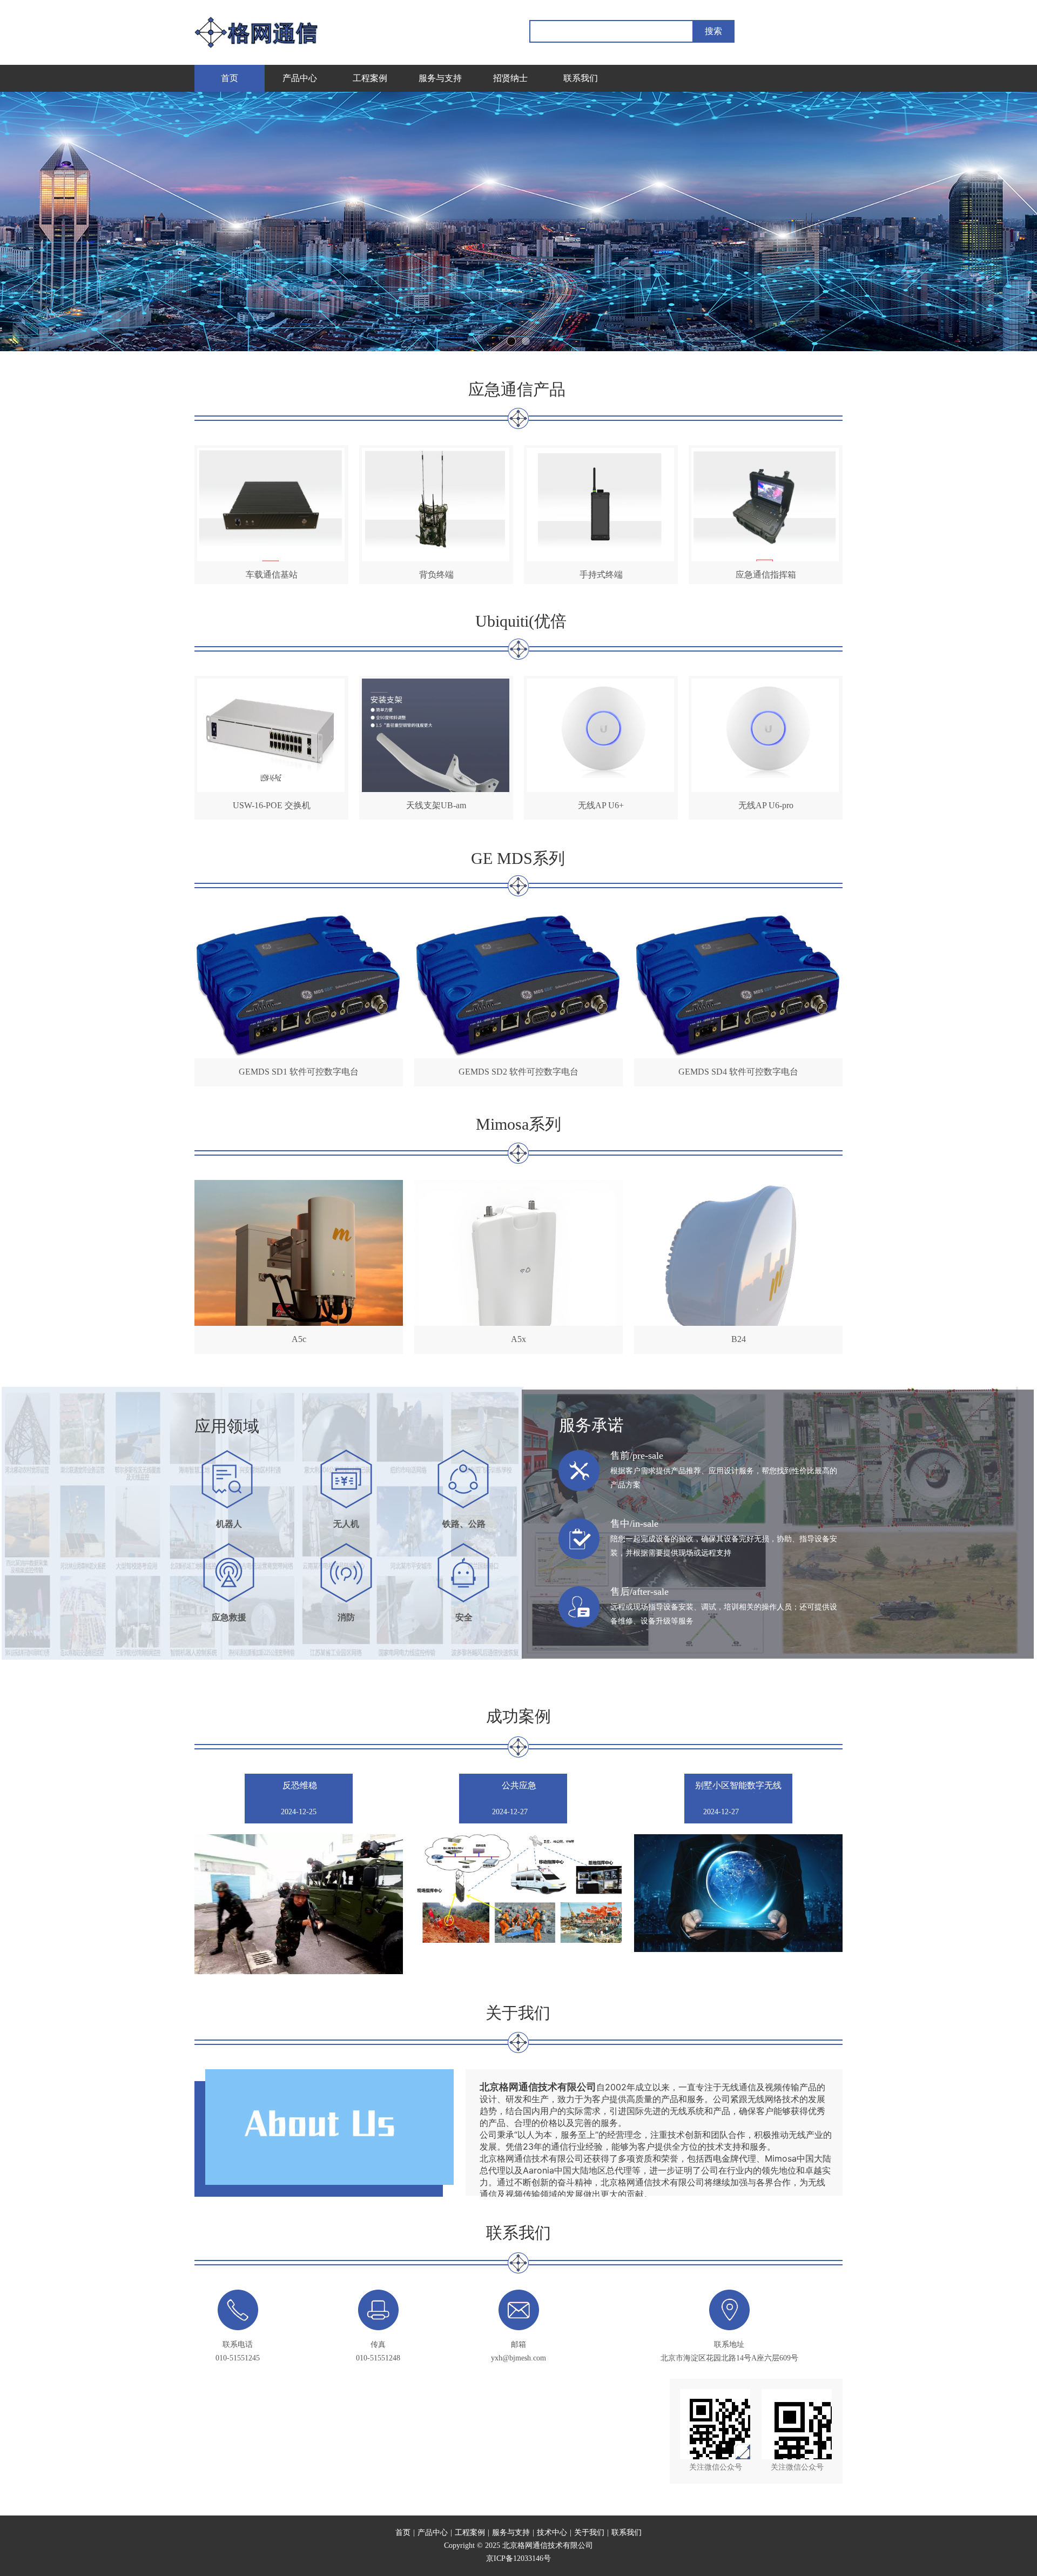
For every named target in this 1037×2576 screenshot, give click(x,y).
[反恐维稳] (299, 1904)
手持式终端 (601, 575)
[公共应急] (517, 1889)
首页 (403, 2533)
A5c (299, 1339)
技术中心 (552, 2533)
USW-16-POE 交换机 (272, 805)
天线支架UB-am (436, 805)
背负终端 (436, 575)
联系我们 (627, 2533)
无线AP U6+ (601, 805)
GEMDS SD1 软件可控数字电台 (299, 1072)
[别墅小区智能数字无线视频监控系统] (738, 1893)
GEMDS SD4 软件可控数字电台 (738, 1072)
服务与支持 (511, 2533)
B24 (739, 1339)
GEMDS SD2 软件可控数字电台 (518, 1072)
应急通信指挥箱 (766, 575)
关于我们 (589, 2533)
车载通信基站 (272, 575)
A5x (518, 1339)
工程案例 (470, 2533)
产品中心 (433, 2533)
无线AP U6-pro (766, 805)
